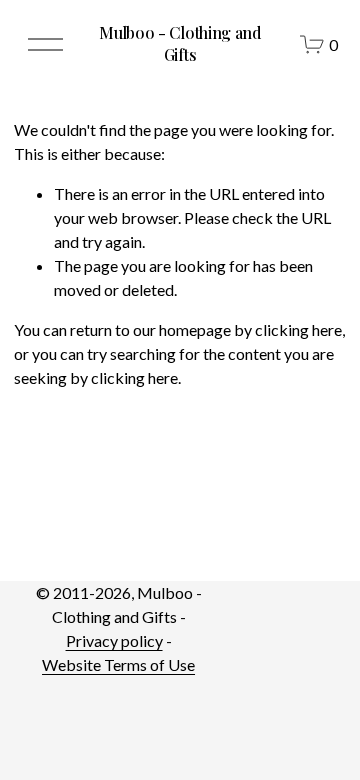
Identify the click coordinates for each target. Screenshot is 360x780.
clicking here (298, 329)
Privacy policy (114, 640)
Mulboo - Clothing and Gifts (179, 43)
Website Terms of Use (118, 664)
